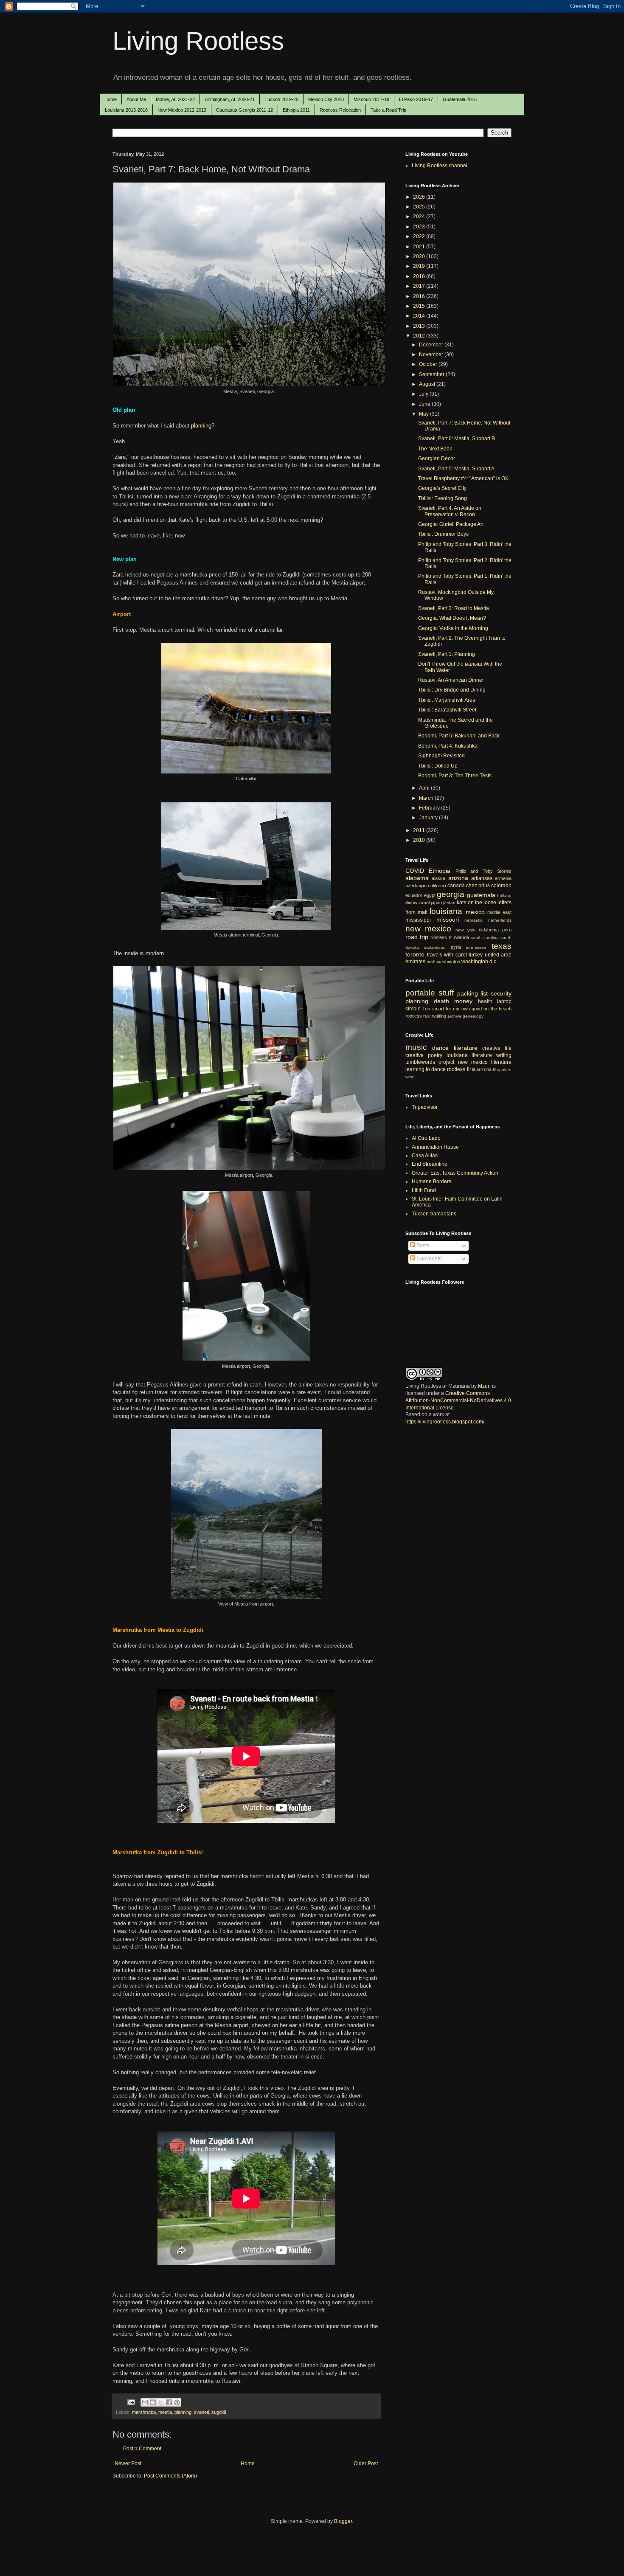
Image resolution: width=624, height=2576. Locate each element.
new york (465, 930)
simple (413, 1009)
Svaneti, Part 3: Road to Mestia (454, 608)
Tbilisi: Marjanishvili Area (447, 700)
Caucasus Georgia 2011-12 (245, 110)
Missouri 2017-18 (371, 99)
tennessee (476, 947)
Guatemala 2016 (460, 99)
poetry (435, 1055)
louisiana (446, 911)
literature (466, 1048)
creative (415, 1055)
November (432, 354)
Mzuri (484, 1386)
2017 (420, 286)
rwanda (461, 937)
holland (504, 896)
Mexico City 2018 (326, 99)
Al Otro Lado (426, 1138)
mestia (165, 2412)
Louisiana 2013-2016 (126, 110)
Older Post (366, 2464)
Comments (428, 1259)
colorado (501, 886)
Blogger (343, 2521)
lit (474, 1069)
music (416, 1047)
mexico (475, 912)
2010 (420, 840)
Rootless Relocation (340, 110)
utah (431, 962)
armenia (503, 878)
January (429, 818)
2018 (420, 276)
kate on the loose (476, 903)
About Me (136, 99)
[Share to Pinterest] (177, 2402)
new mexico (428, 929)
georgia (451, 894)
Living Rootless (198, 41)
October (429, 364)
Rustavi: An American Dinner (451, 680)
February (430, 808)
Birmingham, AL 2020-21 (230, 99)
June (425, 404)
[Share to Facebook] (169, 2402)
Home (111, 99)
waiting (439, 1016)
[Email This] (145, 2402)
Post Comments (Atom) (170, 2476)
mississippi (418, 920)
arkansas (482, 878)
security (501, 993)
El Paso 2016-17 (416, 99)
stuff (446, 993)
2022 (420, 236)
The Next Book (435, 449)
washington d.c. (479, 962)
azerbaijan (416, 886)
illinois (411, 903)
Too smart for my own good (452, 1009)
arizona (458, 878)
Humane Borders (431, 1181)
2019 (420, 266)
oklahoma (489, 930)
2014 (420, 316)
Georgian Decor (437, 458)
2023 (420, 227)
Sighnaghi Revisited (441, 756)
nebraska (474, 920)
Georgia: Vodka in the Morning (453, 628)
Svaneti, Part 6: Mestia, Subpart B (457, 439)
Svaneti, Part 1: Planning (447, 654)
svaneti (201, 2412)
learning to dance (426, 1069)
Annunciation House (435, 1147)
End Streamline (430, 1164)
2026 (420, 197)
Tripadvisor (425, 1107)
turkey (476, 955)
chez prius (478, 886)
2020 (420, 256)
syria (456, 947)
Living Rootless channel (440, 166)
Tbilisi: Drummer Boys (443, 534)
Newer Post (128, 2464)
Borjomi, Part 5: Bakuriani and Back (459, 736)
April (425, 788)
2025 (420, 207)
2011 (420, 830)
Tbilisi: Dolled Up (438, 766)
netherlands (500, 920)
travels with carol (447, 955)
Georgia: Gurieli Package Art (451, 524)
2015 (420, 306)
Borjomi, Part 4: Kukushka (448, 746)
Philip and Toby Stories (483, 871)
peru (507, 930)
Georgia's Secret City (442, 488)
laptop (504, 1001)
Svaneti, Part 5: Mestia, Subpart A (456, 469)
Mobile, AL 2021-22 (175, 99)
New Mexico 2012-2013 (182, 110)
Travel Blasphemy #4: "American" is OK (463, 478)
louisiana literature (469, 1055)
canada (456, 886)
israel (424, 903)
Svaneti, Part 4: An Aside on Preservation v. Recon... (450, 511)
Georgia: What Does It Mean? (452, 618)
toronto (415, 954)
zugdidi (219, 2412)
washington (448, 962)
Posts (422, 1246)
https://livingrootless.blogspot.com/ (445, 1422)
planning (201, 426)
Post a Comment (142, 2449)
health (485, 1001)
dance (440, 1048)
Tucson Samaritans (434, 1214)
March (427, 798)
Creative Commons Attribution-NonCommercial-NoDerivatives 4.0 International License (458, 1400)
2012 (420, 336)
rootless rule (418, 1016)
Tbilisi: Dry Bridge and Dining (452, 690)
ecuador (414, 895)
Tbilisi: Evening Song (443, 498)
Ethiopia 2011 (296, 110)
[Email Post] (131, 2402)
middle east (499, 912)
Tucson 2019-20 (281, 99)
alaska (438, 878)
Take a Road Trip (388, 110)
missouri (448, 920)
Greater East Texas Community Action (455, 1173)
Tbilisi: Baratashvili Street (447, 710)
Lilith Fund (424, 1190)
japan (436, 903)
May (424, 414)
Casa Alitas (425, 1156)
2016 (420, 296)
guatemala (481, 895)
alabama (417, 878)
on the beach (498, 1009)
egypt (430, 895)
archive (454, 1016)
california (437, 886)
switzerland (435, 947)
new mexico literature (485, 1062)
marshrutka (144, 2412)
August (428, 384)
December (432, 345)
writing (504, 1055)
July (424, 394)
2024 (420, 217)
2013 (420, 326)
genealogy (473, 1016)
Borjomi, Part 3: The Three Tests (455, 776)
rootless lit (441, 937)
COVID (415, 871)
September (432, 374)
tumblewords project (430, 1062)
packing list (473, 993)
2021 (420, 247)
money (463, 1001)
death (441, 1001)
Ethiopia (440, 871)
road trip (417, 937)
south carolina (485, 938)
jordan (449, 903)
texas (502, 946)
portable (420, 993)
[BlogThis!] (153, 2402)
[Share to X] (161, 2402)
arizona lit (486, 1069)
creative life (497, 1048)
